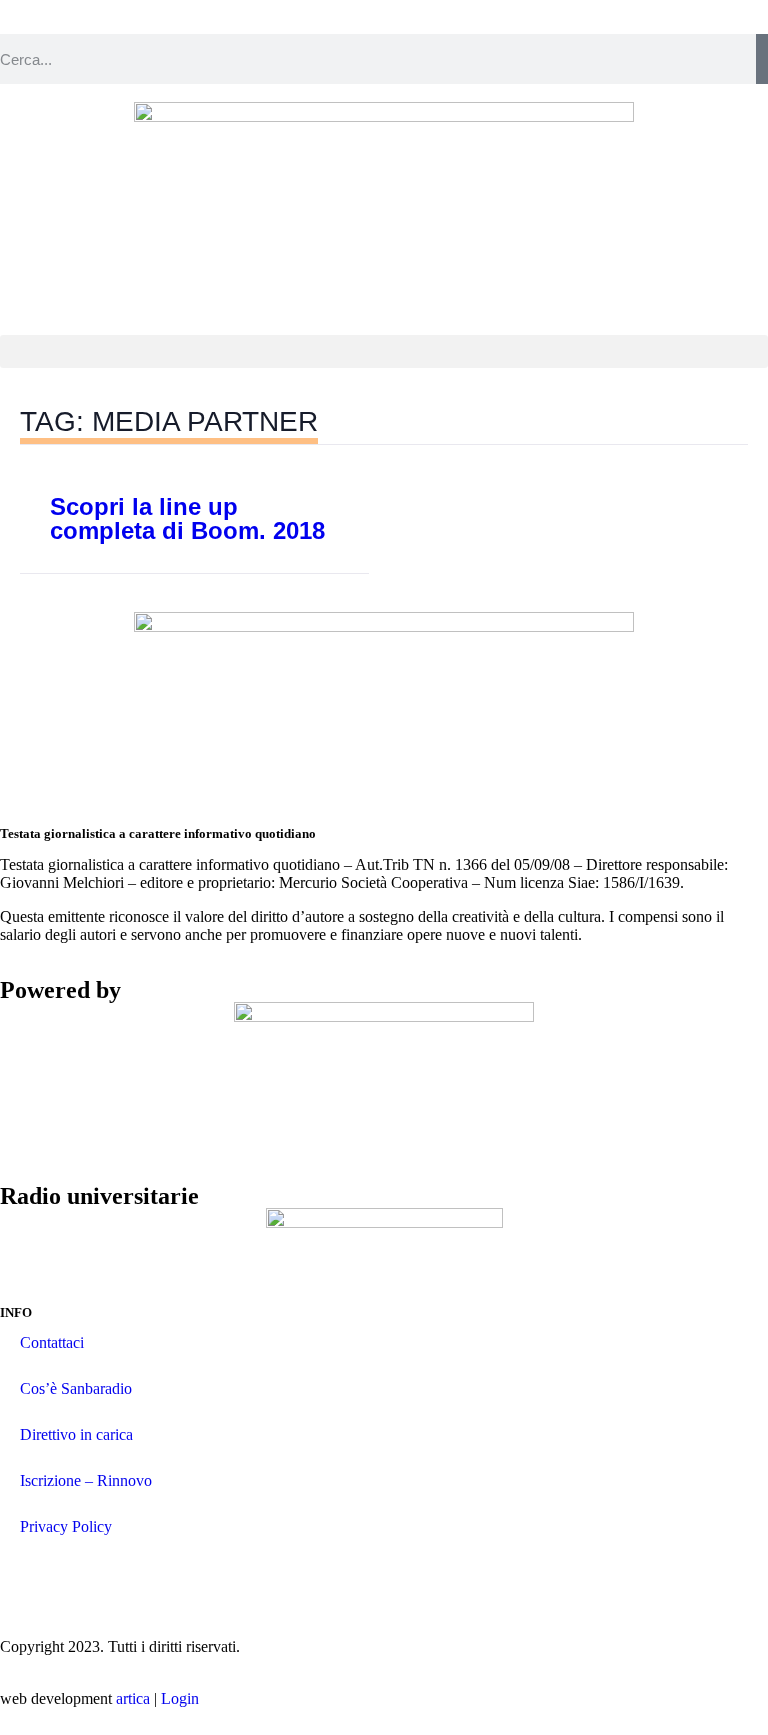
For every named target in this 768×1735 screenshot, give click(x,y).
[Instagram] (25, 1575)
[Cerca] (762, 59)
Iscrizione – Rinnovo (86, 1480)
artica (133, 1698)
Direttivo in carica (76, 1434)
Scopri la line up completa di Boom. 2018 (187, 518)
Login (180, 1698)
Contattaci (52, 1342)
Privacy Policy (66, 1526)
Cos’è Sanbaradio (76, 1388)
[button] (384, 351)
